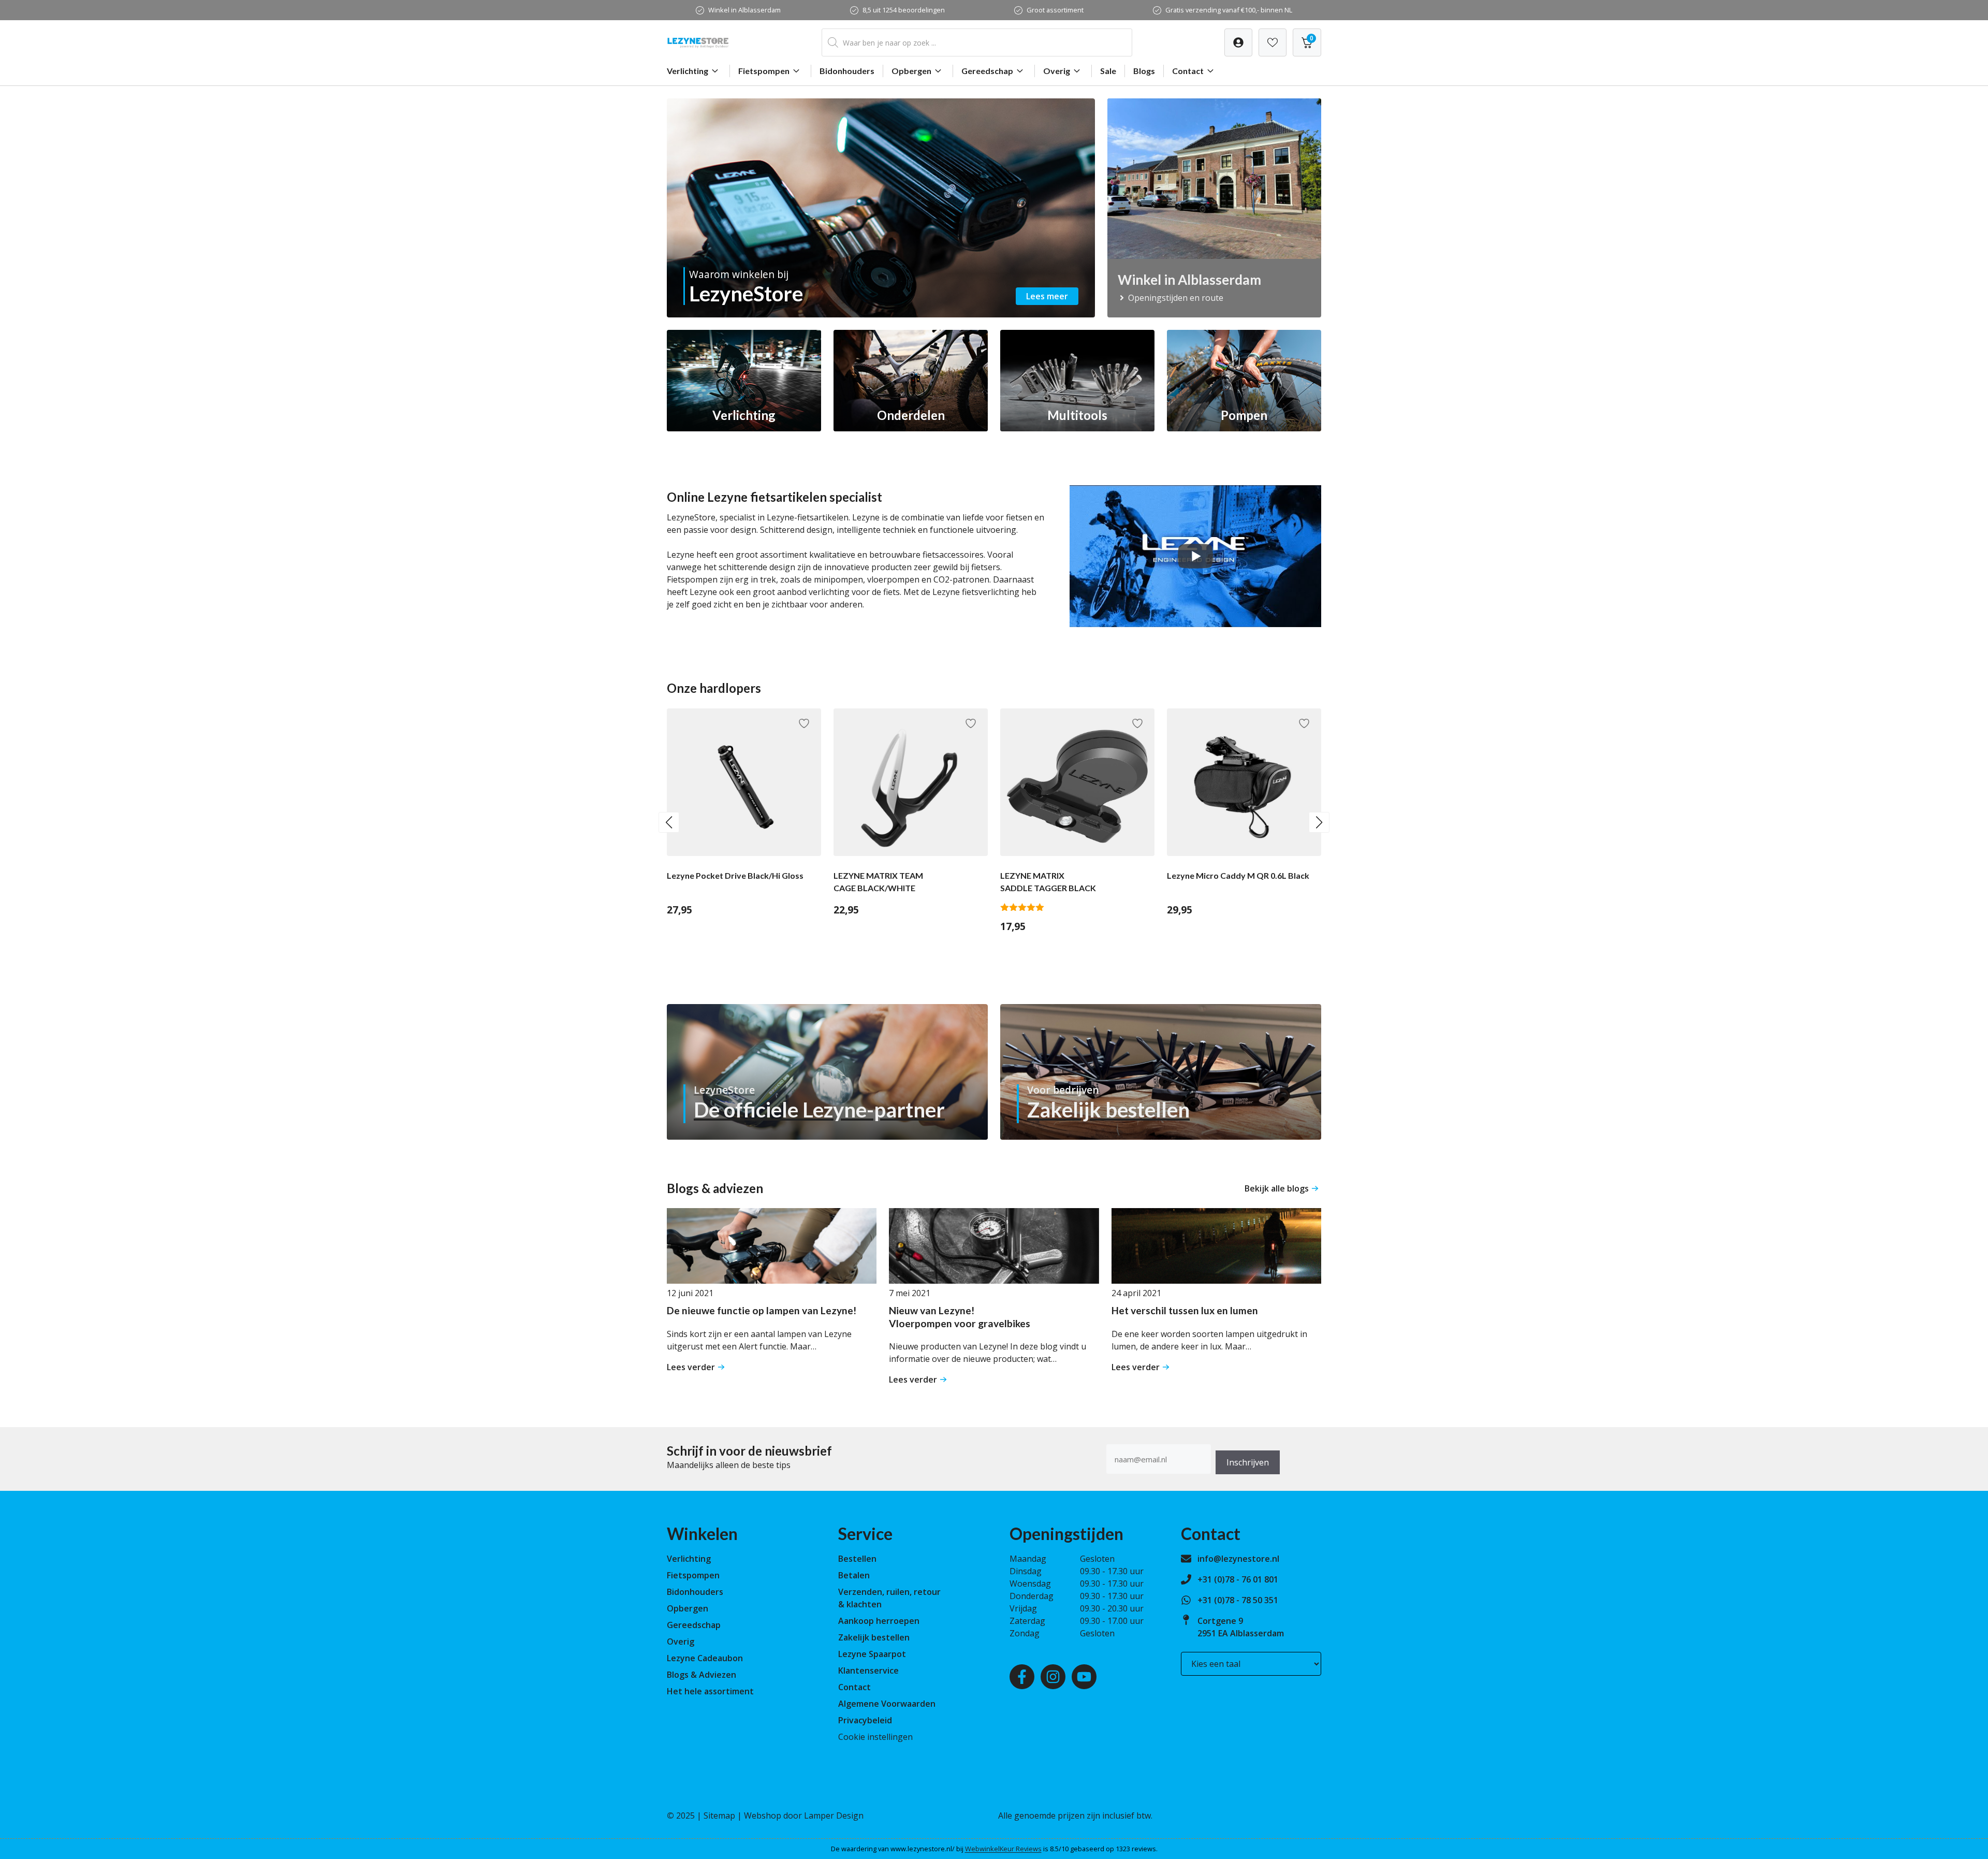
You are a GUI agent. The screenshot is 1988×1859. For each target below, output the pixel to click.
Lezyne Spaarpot (872, 1654)
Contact (1188, 71)
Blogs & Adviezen (701, 1675)
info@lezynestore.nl (1238, 1559)
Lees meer (1047, 296)
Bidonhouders (847, 71)
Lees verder (691, 1367)
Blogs (1144, 71)
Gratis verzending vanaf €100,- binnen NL (1229, 10)
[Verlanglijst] (1238, 42)
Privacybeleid (865, 1720)
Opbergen (911, 71)
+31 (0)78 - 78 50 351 (1238, 1600)
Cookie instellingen (875, 1737)
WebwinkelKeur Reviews (1003, 1849)
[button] (669, 822)
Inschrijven (1248, 1462)
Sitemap (719, 1816)
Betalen (854, 1575)
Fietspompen (764, 71)
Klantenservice (868, 1671)
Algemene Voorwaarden (887, 1704)
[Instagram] (1053, 1677)
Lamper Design (834, 1816)
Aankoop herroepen (879, 1621)
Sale (1108, 71)
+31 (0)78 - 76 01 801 (1238, 1579)
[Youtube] (1084, 1677)
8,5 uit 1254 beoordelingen (904, 10)
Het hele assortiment (710, 1691)
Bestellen (857, 1559)
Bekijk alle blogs (1277, 1188)
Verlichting (688, 71)
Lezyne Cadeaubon (705, 1658)
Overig (1057, 71)
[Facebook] (1022, 1677)
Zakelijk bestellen (874, 1637)
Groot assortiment (1055, 10)
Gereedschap (987, 71)
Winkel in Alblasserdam (744, 10)
